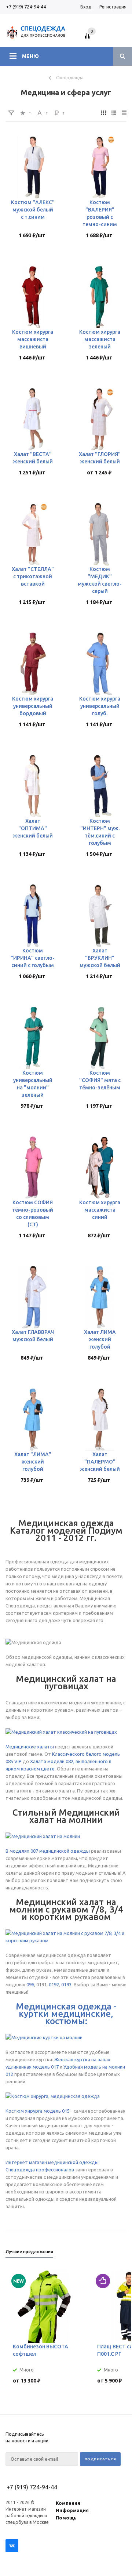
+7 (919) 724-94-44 (26, 7)
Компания (68, 2503)
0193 (66, 1985)
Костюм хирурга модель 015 (38, 2111)
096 (30, 1985)
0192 (54, 1985)
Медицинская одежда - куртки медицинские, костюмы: (66, 2014)
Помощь (66, 2518)
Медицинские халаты (30, 1747)
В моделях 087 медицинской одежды (48, 1851)
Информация (72, 2510)
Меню (30, 56)
